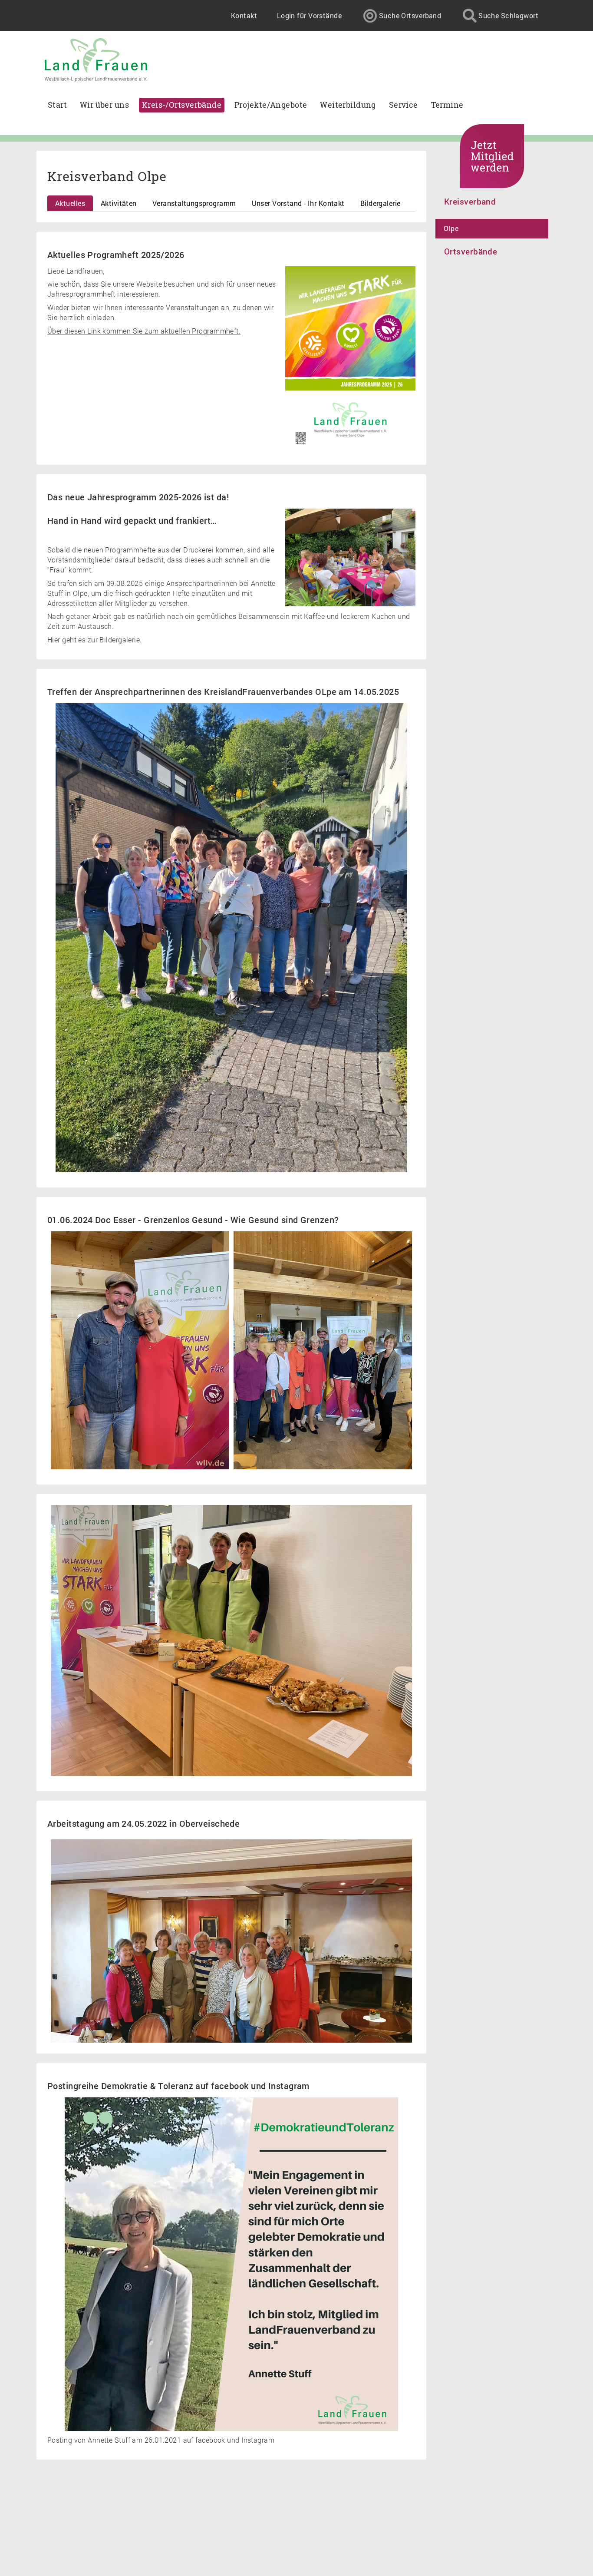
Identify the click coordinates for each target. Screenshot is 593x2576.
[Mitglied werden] (492, 156)
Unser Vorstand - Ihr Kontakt (298, 203)
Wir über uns (104, 105)
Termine (447, 105)
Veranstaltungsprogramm (194, 203)
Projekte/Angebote (271, 105)
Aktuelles (70, 203)
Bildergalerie (381, 203)
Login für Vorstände (309, 15)
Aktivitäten (119, 203)
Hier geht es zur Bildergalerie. (95, 640)
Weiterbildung (348, 105)
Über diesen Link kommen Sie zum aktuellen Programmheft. (144, 331)
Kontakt (244, 15)
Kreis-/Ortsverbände (182, 105)
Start (57, 105)
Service (404, 105)
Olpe (451, 228)
